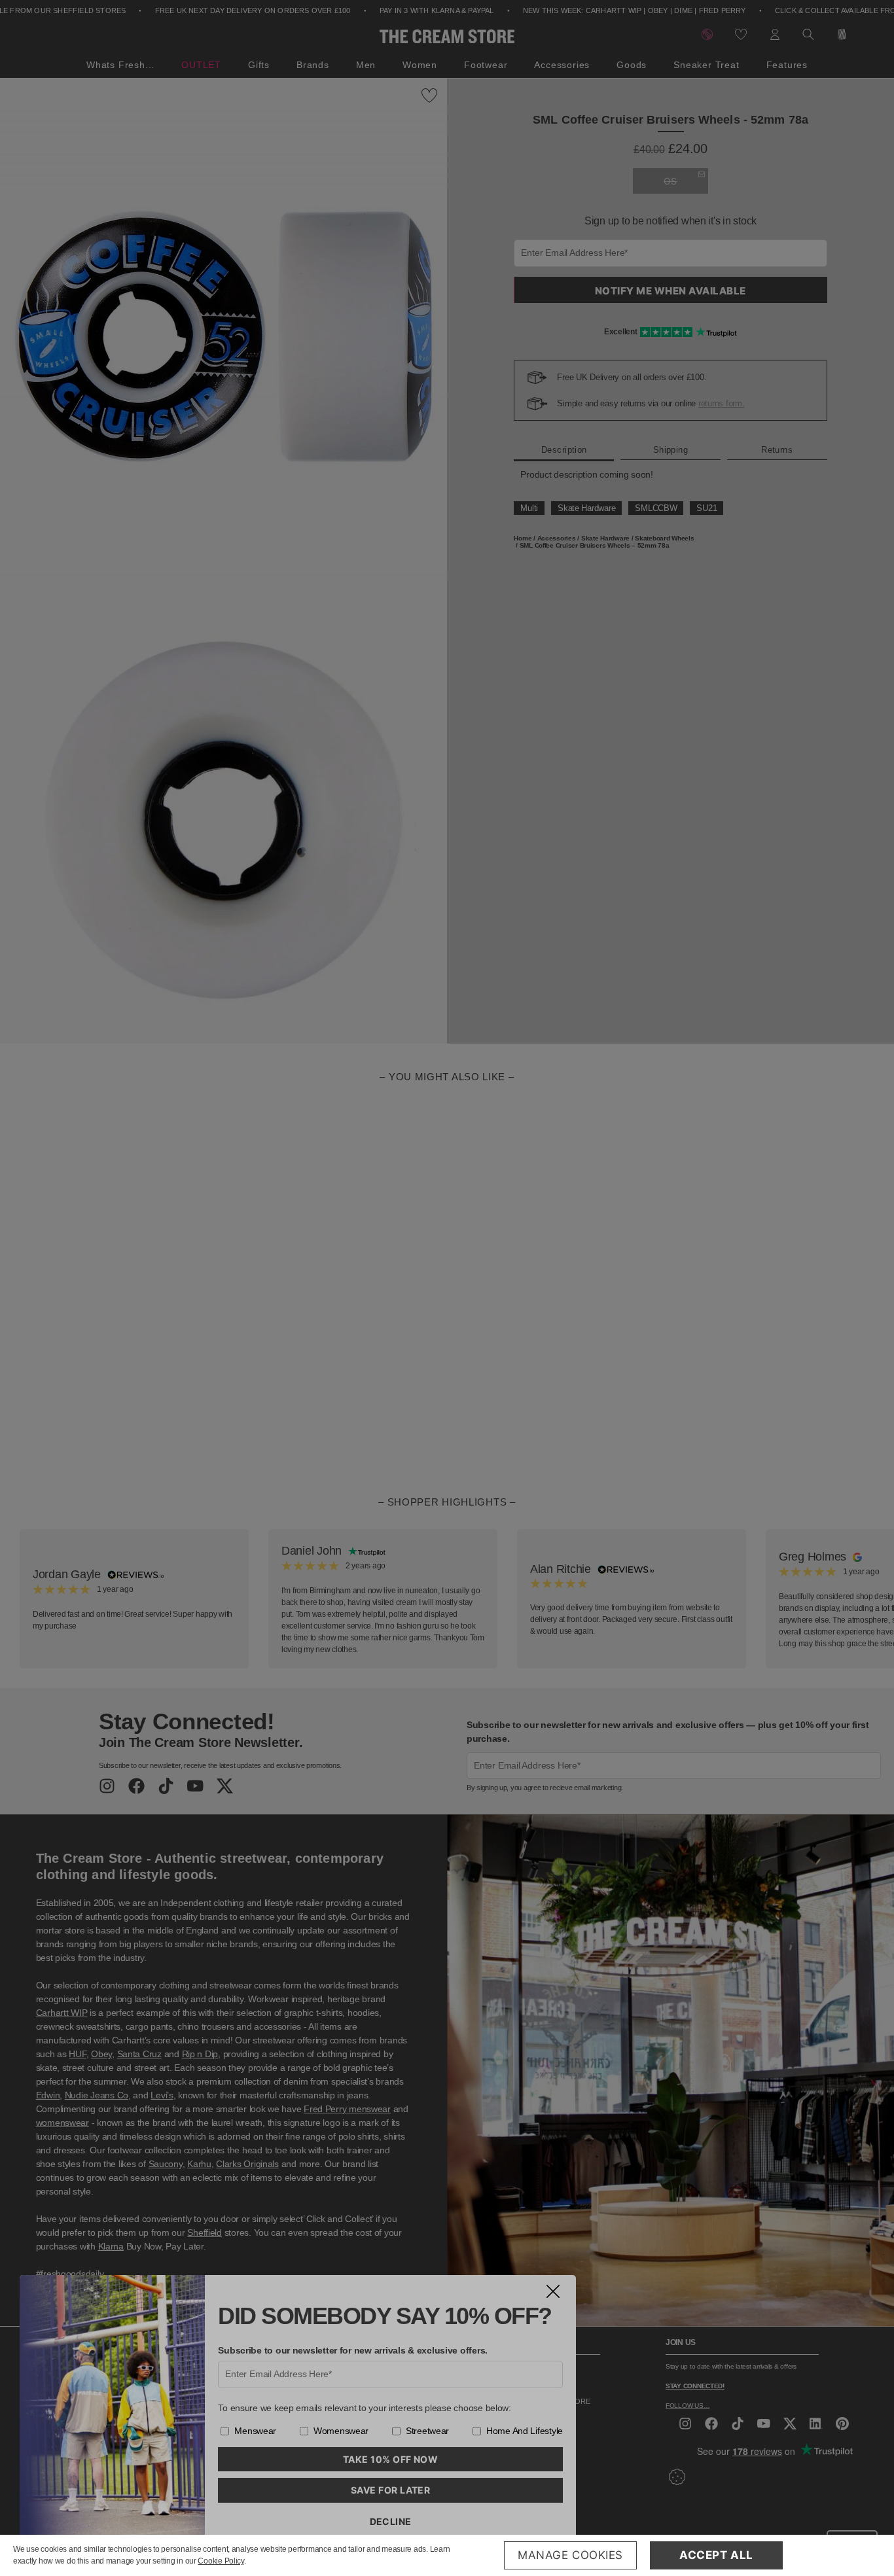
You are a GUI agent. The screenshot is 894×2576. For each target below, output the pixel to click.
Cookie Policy (221, 2561)
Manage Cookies (570, 2555)
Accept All (716, 2555)
